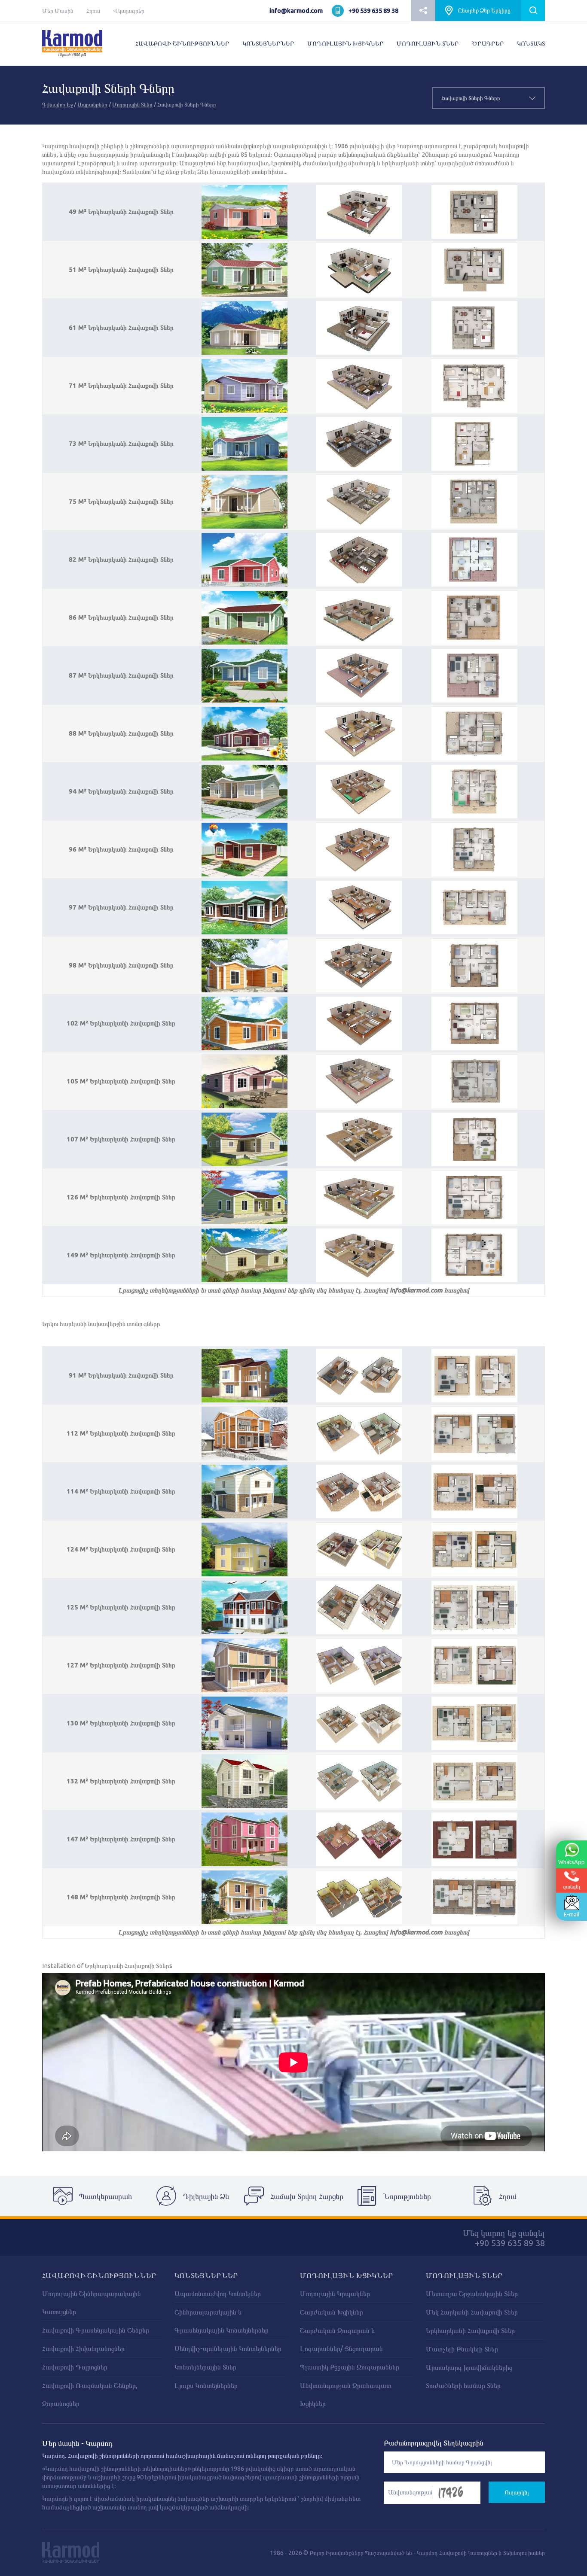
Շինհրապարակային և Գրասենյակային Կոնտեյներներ (222, 2321)
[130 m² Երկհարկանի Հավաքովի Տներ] (245, 1723)
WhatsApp (572, 1862)
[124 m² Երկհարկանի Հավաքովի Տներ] (245, 1549)
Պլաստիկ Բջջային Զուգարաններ (350, 2367)
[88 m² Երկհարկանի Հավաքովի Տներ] (245, 733)
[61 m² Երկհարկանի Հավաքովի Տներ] (245, 328)
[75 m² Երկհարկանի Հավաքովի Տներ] (245, 502)
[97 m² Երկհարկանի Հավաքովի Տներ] (245, 907)
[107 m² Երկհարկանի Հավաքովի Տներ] (245, 1139)
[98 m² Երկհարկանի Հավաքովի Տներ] (245, 965)
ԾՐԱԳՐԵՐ (488, 43)
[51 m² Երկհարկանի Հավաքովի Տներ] (245, 270)
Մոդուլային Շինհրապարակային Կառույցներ (92, 2302)
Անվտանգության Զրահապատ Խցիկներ (346, 2394)
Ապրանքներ (92, 104)
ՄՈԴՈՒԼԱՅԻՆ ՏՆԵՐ (428, 43)
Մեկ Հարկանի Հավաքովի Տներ (472, 2312)
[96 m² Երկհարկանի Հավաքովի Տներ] (245, 849)
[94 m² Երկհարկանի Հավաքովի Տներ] (245, 791)
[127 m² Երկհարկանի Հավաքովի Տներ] (245, 1665)
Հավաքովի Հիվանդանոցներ (83, 2348)
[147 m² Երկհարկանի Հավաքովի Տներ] (245, 1839)
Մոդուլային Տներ (132, 104)
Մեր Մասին (58, 11)
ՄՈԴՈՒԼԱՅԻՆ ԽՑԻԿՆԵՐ (345, 43)
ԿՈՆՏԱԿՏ (531, 43)
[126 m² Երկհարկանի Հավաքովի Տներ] (245, 1197)
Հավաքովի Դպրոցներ (75, 2367)
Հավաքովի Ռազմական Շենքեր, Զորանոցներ (90, 2394)
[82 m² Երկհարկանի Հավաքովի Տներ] (245, 560)
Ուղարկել (517, 2492)
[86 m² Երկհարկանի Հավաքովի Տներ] (245, 617)
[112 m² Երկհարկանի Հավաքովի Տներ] (245, 1433)
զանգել (572, 1886)
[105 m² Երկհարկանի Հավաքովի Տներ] (245, 1081)
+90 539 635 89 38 (373, 11)
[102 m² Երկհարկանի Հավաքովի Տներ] (245, 1023)
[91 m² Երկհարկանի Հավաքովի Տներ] (245, 1375)
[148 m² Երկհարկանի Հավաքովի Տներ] (245, 1897)
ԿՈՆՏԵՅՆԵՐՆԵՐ (268, 43)
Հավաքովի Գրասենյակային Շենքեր (96, 2330)
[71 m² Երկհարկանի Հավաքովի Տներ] (245, 386)
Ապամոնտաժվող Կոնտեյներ (218, 2293)
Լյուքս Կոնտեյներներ (206, 2385)
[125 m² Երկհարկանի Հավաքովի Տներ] (245, 1607)
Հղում (93, 11)
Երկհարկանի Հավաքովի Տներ (470, 2330)
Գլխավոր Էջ (57, 104)
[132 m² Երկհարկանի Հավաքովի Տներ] (245, 1781)
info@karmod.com (296, 11)
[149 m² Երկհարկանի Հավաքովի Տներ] (245, 1255)
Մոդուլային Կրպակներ (335, 2293)
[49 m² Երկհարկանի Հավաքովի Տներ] (245, 212)
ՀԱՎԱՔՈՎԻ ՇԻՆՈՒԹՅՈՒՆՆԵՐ (182, 43)
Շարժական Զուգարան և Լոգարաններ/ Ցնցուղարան (341, 2339)
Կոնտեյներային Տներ (205, 2367)
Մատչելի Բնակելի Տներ (462, 2349)
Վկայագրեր (129, 11)
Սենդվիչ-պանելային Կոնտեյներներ (228, 2348)
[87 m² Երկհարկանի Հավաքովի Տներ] (245, 675)
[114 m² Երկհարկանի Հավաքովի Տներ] (245, 1491)
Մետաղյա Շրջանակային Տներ (472, 2293)
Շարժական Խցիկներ (332, 2312)
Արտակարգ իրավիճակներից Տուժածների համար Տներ (469, 2376)
